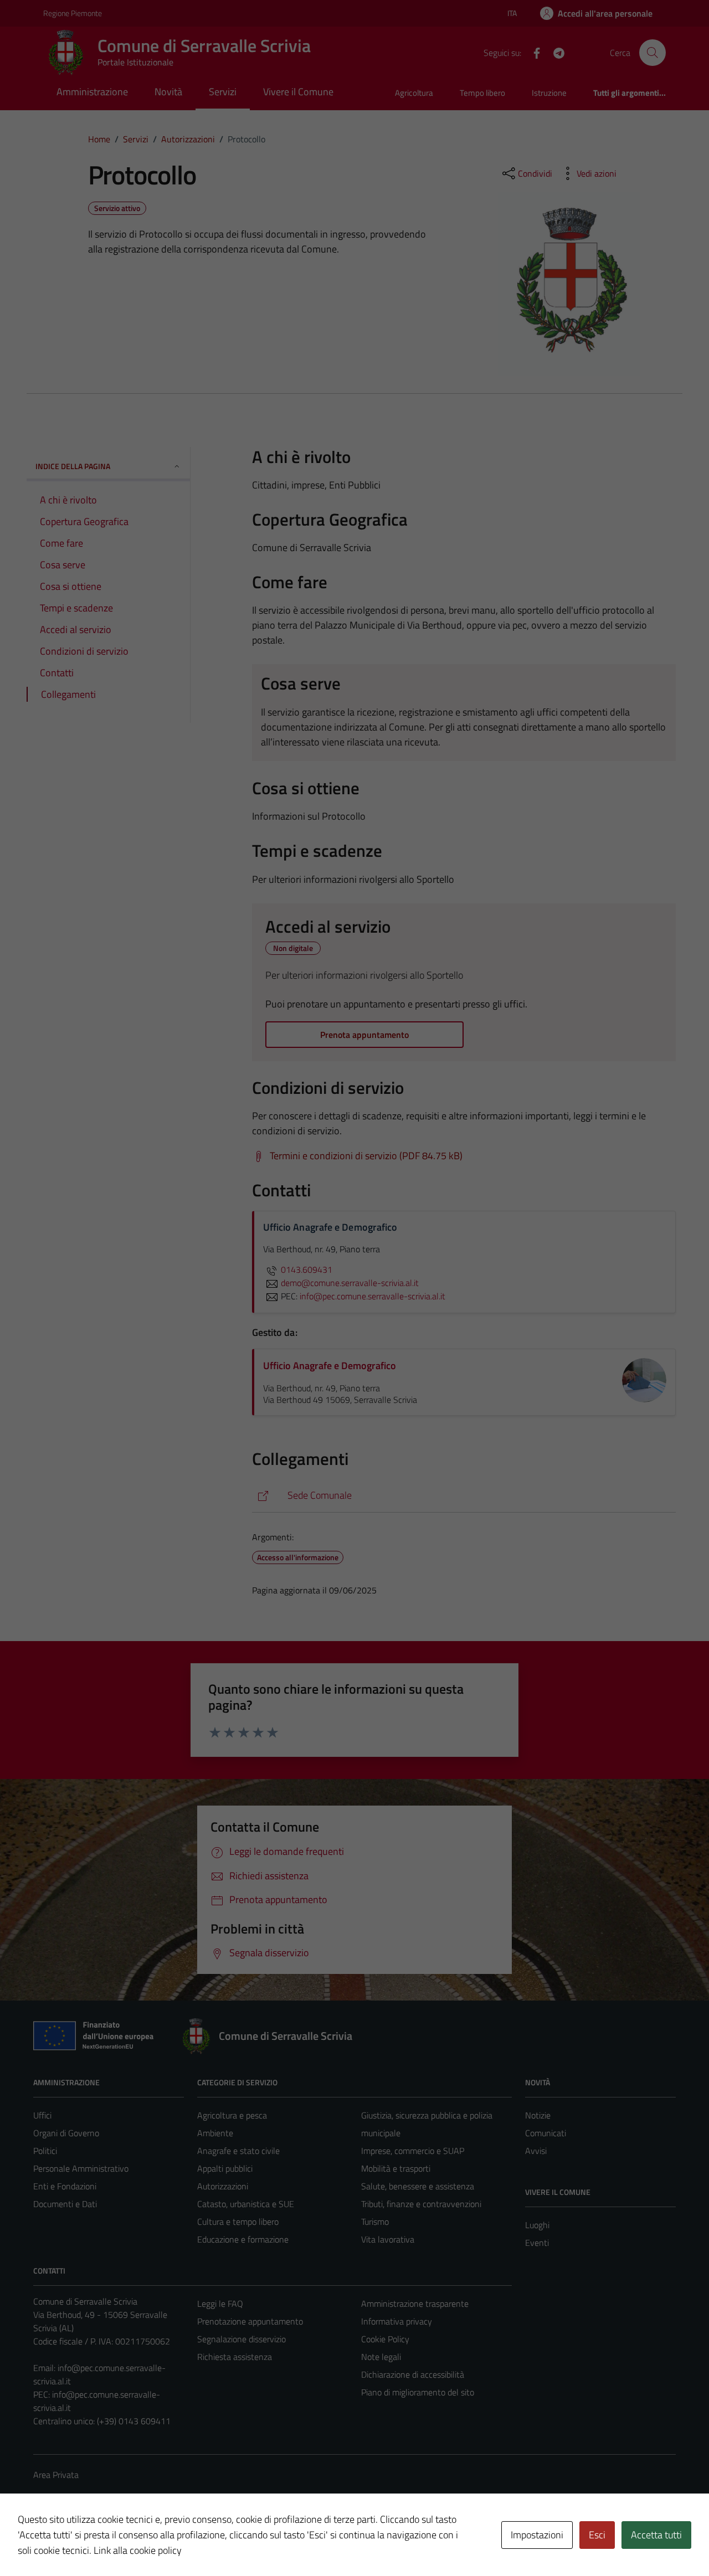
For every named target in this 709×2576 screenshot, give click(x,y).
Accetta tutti (656, 2535)
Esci (597, 2535)
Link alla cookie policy (138, 2550)
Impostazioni (537, 2535)
